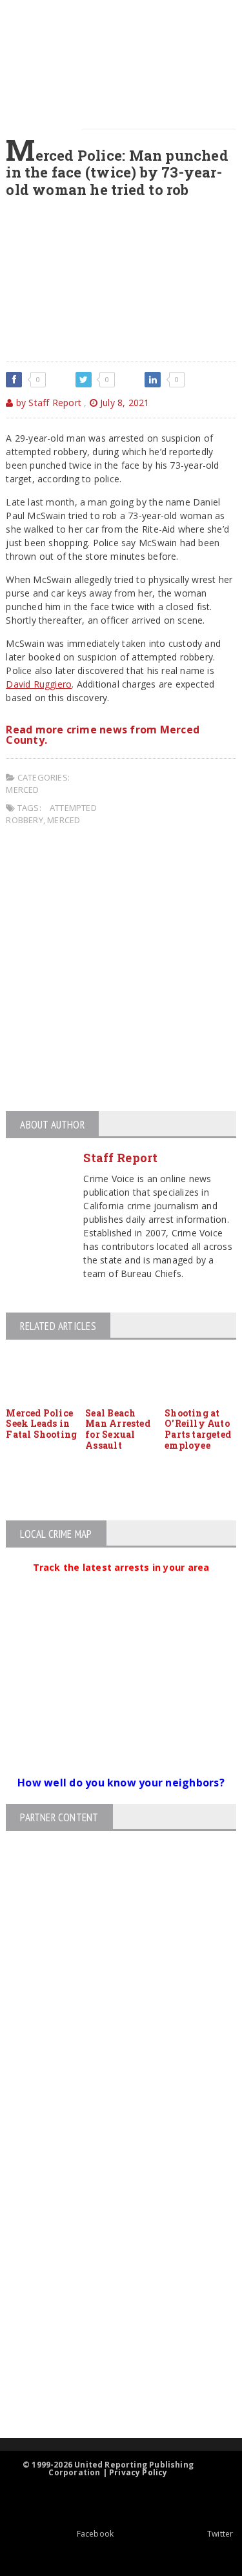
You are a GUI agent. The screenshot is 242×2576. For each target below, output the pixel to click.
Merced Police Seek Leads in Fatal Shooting (41, 1424)
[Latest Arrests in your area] (121, 1583)
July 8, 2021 (124, 403)
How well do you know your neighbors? (121, 1783)
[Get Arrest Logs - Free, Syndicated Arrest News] (110, 2248)
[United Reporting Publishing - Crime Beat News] (110, 2139)
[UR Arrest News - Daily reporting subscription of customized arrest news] (110, 2332)
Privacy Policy (138, 2472)
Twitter (220, 2534)
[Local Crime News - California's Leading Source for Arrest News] (110, 2193)
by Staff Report (47, 403)
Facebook (95, 2534)
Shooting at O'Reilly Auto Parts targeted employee (198, 1429)
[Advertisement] (121, 971)
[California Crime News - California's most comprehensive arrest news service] (110, 2290)
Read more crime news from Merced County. (103, 735)
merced (64, 820)
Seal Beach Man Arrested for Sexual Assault (118, 1429)
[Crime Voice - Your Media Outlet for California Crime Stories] (110, 2387)
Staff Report (120, 1158)
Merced (22, 790)
